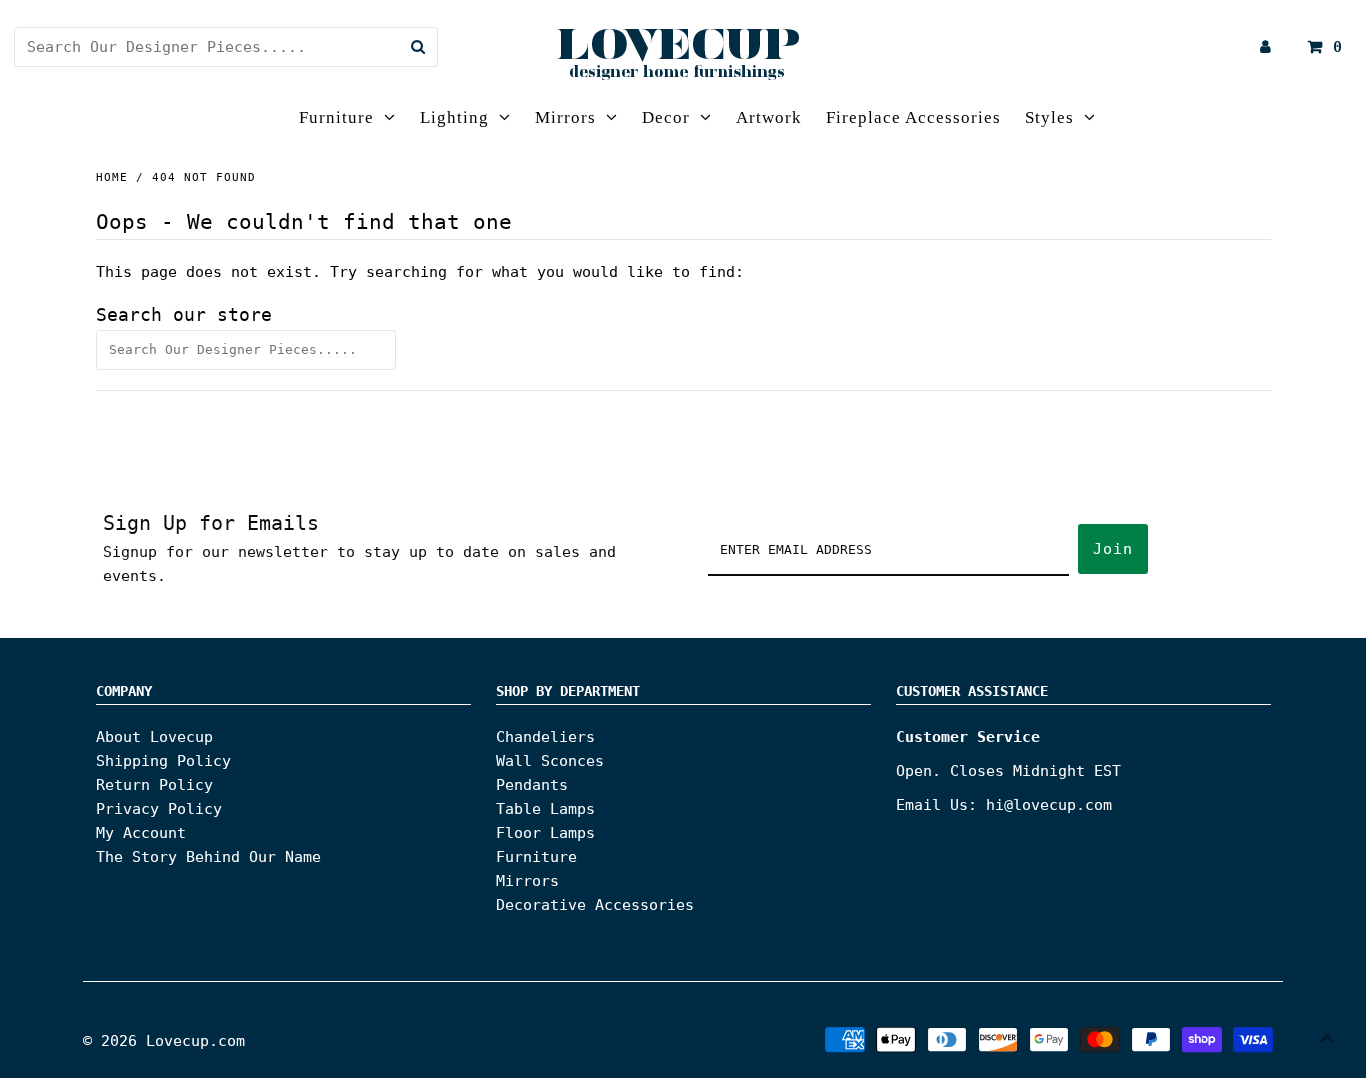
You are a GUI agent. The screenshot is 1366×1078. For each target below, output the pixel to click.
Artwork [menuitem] (769, 117)
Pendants (532, 785)
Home (112, 177)
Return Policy (154, 785)
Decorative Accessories (595, 905)
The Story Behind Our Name (208, 857)
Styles (1049, 117)
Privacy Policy (159, 809)
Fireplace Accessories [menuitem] (913, 117)
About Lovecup (154, 737)
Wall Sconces (550, 761)
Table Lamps (545, 809)
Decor (666, 117)
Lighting (454, 117)
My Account (141, 833)
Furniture (336, 117)
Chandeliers (545, 737)
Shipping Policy (163, 761)
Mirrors (565, 117)
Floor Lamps (545, 833)
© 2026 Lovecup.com (164, 1041)
